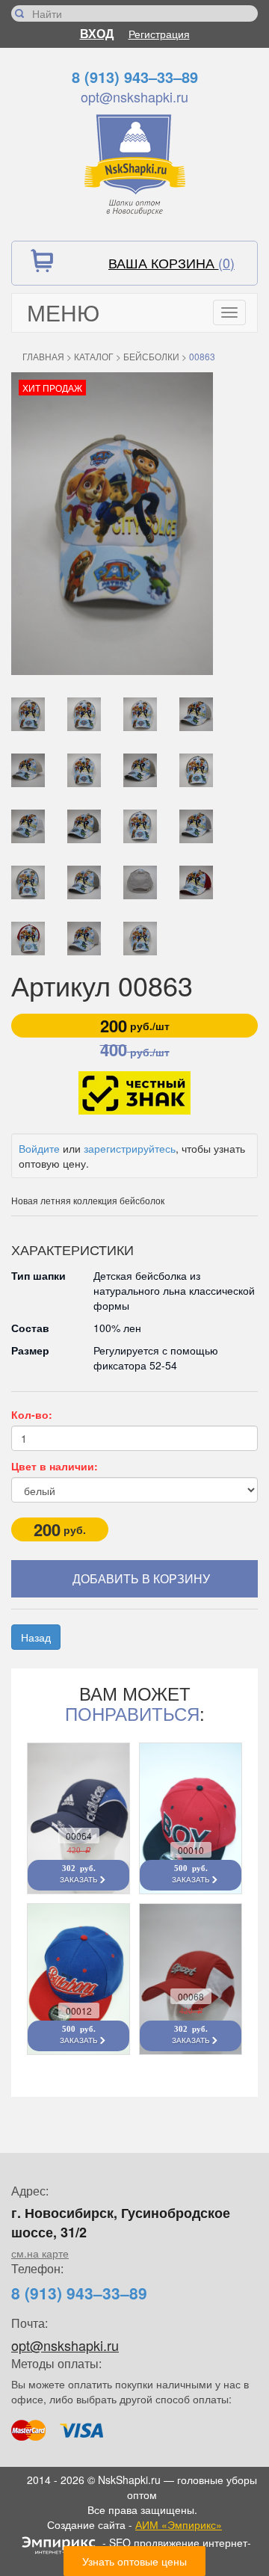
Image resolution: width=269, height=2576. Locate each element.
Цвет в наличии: (55, 1466)
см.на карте (40, 2253)
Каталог (94, 356)
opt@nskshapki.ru (134, 96)
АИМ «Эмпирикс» (179, 2524)
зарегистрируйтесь (130, 1148)
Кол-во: (32, 1414)
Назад (36, 1637)
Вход (97, 33)
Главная (43, 356)
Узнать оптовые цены (134, 2561)
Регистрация (159, 34)
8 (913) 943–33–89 (135, 77)
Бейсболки (151, 356)
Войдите (39, 1148)
